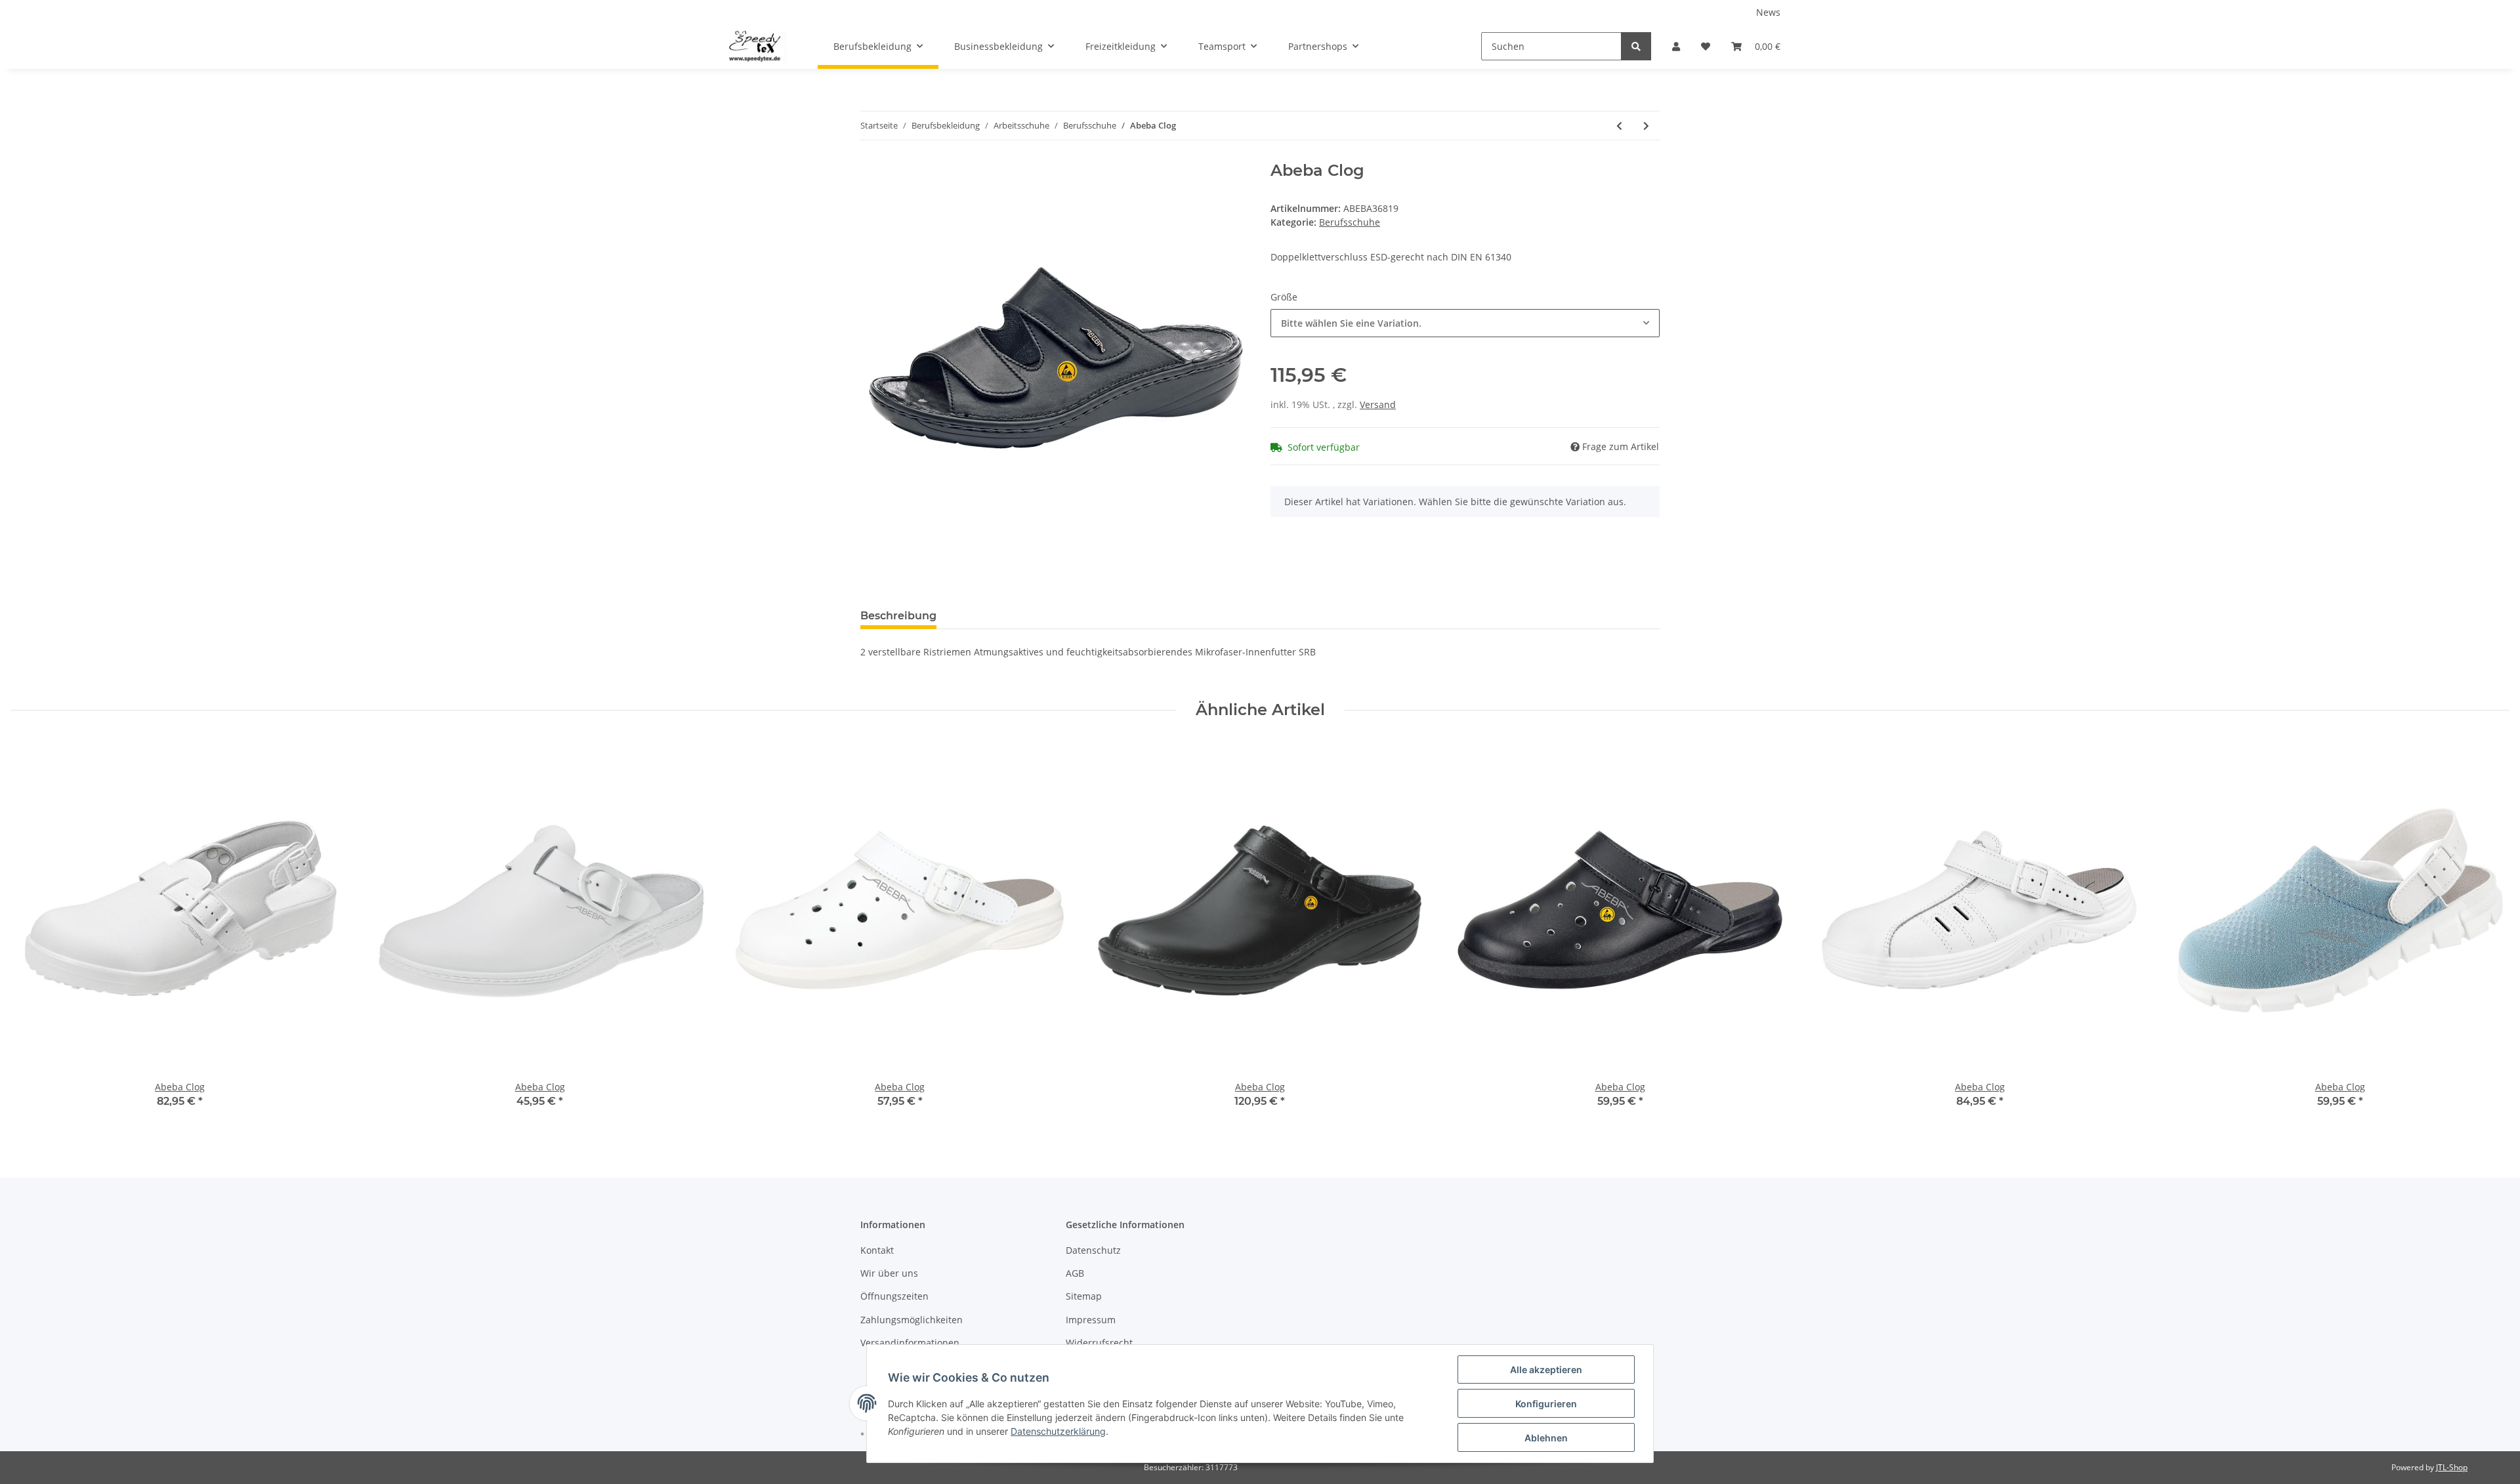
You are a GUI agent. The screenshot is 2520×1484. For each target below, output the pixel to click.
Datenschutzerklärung (1058, 1431)
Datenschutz (1093, 1250)
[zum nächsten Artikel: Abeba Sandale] (1646, 126)
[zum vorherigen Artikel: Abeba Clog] (1619, 126)
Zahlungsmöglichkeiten (912, 1320)
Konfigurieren (1546, 1404)
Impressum (1091, 1320)
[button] (1676, 46)
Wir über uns (889, 1273)
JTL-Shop (2452, 1467)
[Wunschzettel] (1706, 46)
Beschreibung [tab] (898, 616)
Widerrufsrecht (1099, 1343)
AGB (1075, 1273)
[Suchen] (1636, 46)
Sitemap (1084, 1296)
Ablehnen (1546, 1438)
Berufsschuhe (1350, 222)
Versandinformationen (910, 1343)
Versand (1378, 404)
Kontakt (877, 1250)
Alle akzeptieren (1546, 1370)
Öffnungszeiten (894, 1296)
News (1768, 12)
